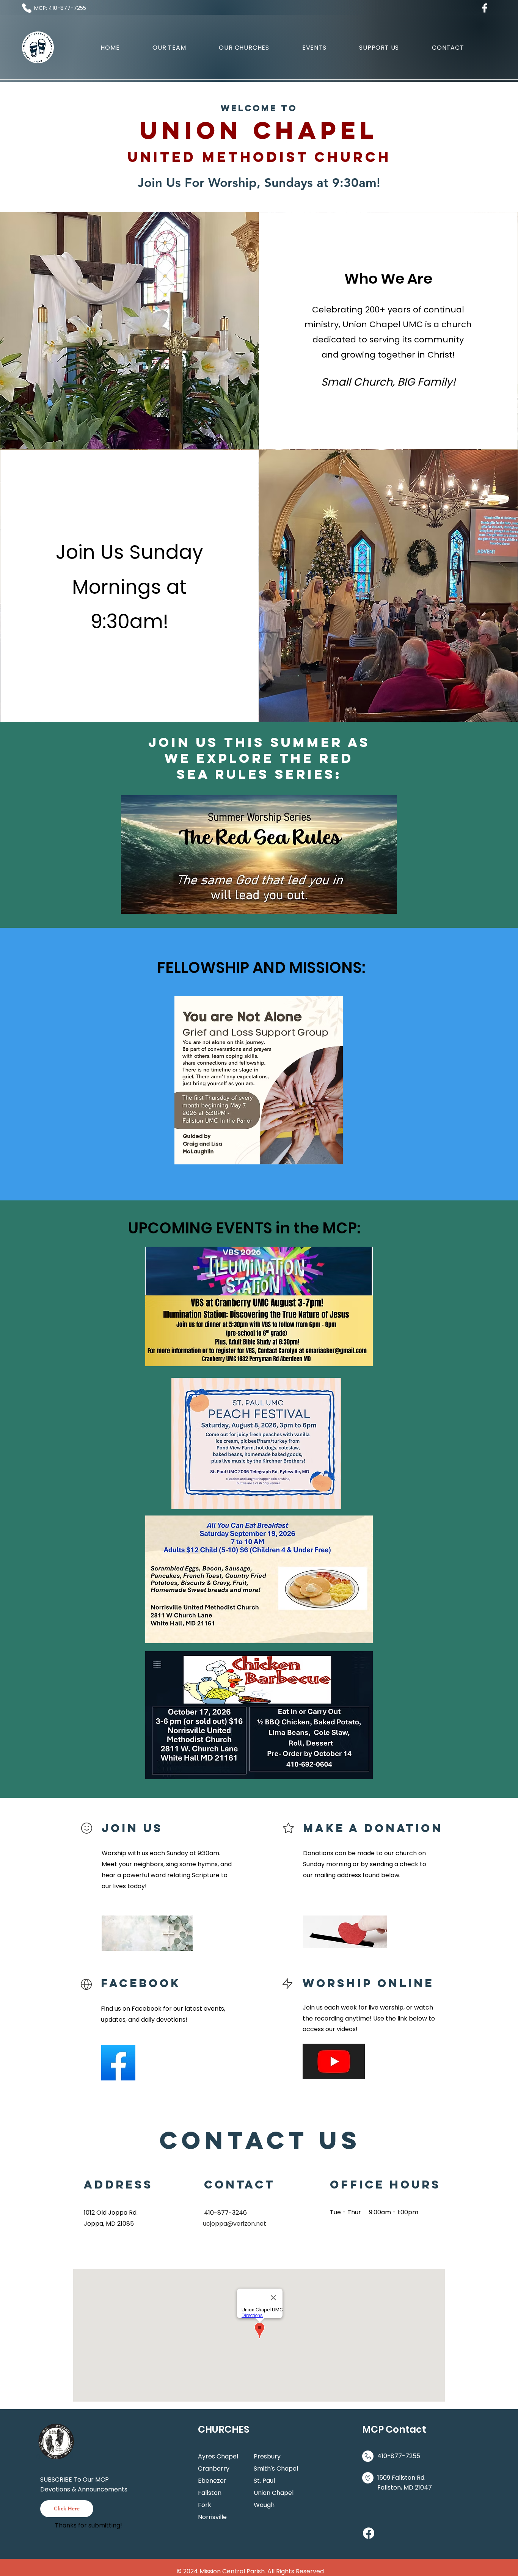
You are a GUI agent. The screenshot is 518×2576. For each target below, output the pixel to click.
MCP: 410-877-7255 (60, 8)
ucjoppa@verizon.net (235, 2224)
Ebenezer (212, 2481)
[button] (244, 48)
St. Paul (264, 2481)
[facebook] (485, 8)
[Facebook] (369, 2533)
